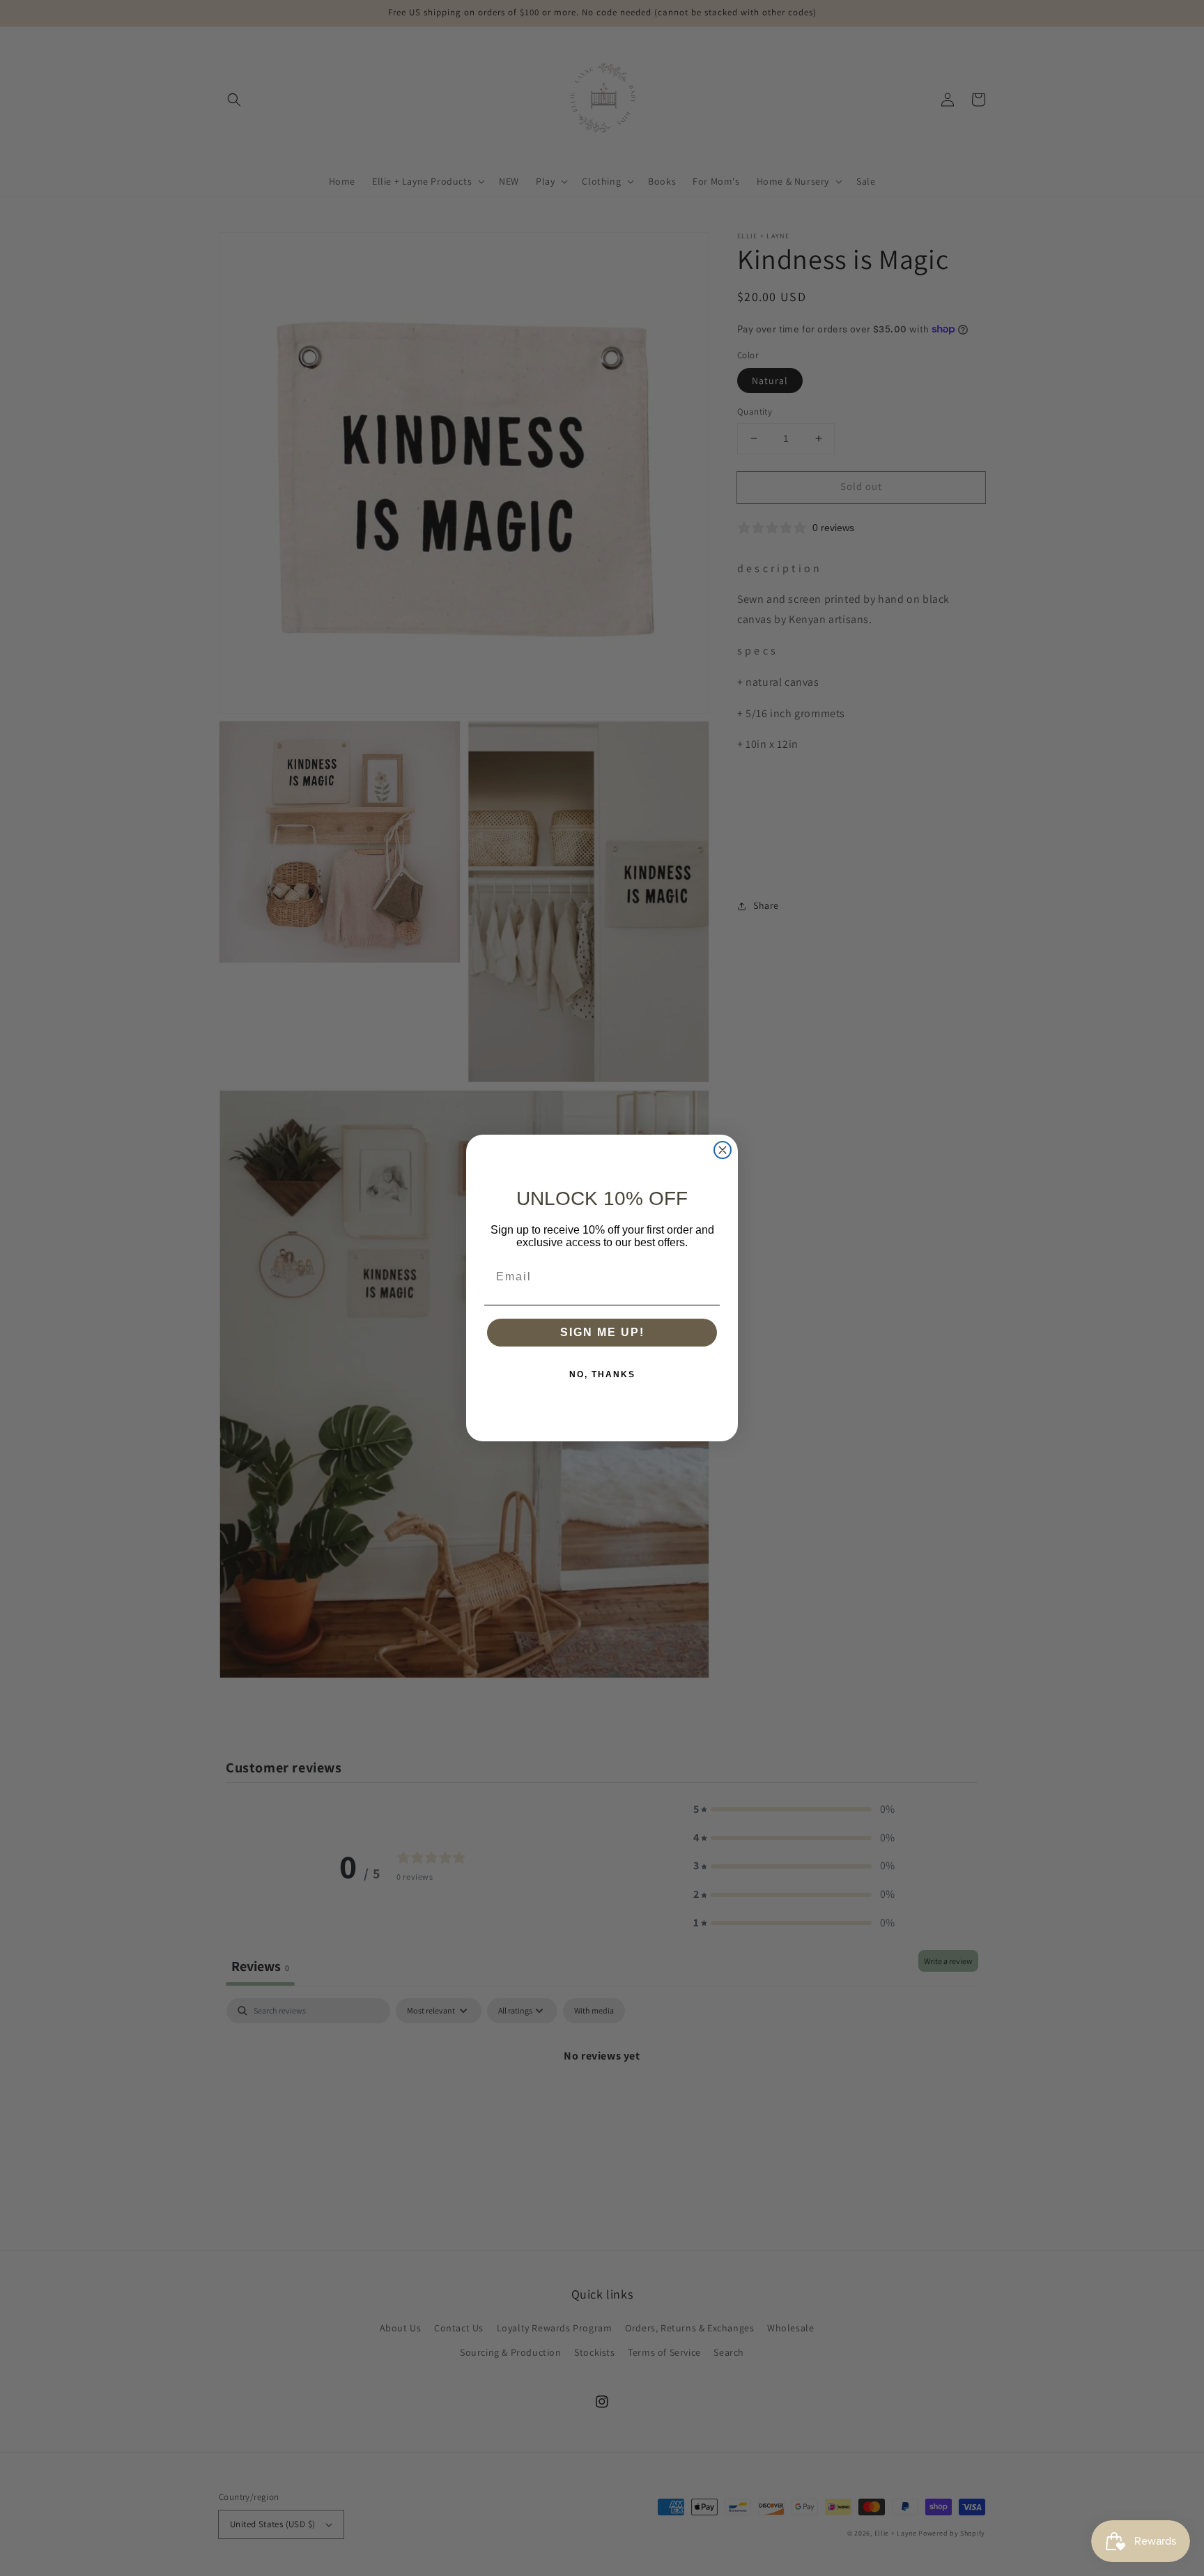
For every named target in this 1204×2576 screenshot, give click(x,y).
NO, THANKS (602, 1374)
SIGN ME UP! (602, 1332)
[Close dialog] (723, 1150)
